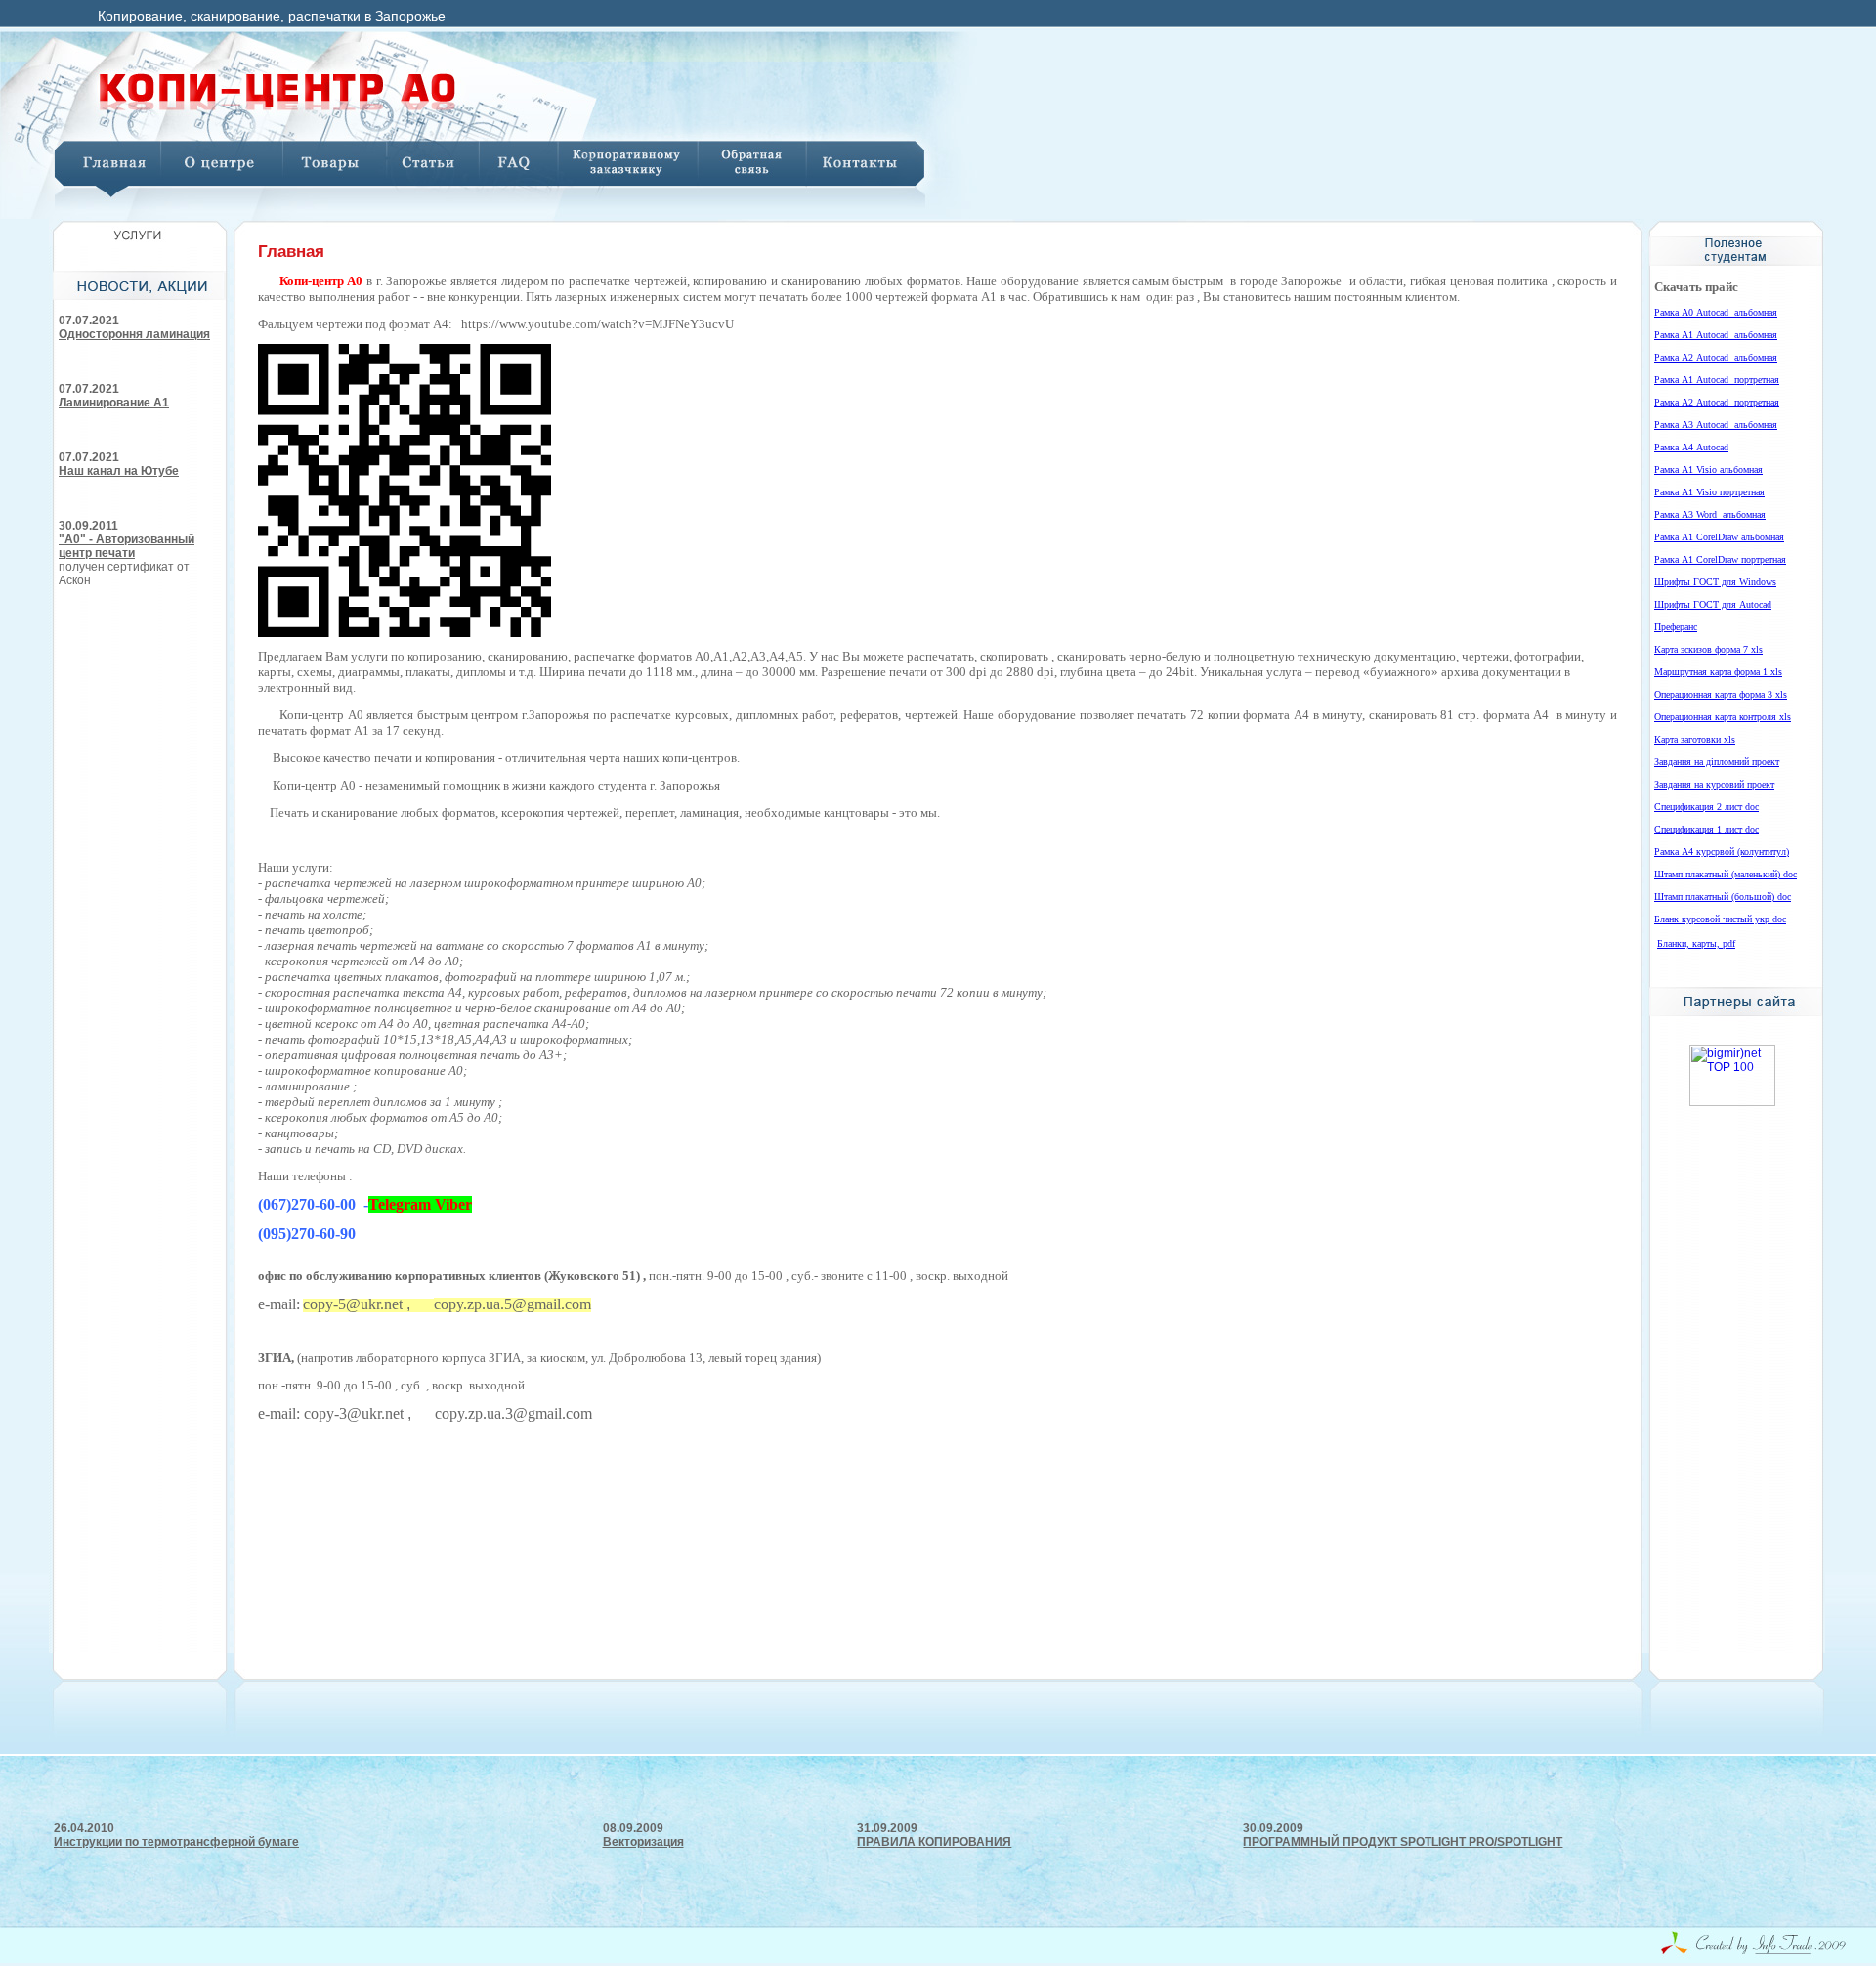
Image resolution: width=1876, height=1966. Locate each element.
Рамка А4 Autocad (1691, 447)
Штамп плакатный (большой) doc (1723, 897)
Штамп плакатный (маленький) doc (1726, 874)
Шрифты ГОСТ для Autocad (1713, 604)
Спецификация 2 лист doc (1706, 807)
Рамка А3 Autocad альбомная (1716, 425)
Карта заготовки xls (1695, 739)
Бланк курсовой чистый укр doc (1720, 919)
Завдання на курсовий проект (1714, 784)
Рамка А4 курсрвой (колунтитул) (1722, 852)
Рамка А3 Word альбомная (1710, 514)
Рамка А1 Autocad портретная (1717, 380)
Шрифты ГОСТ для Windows (1715, 582)
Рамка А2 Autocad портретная (1717, 402)
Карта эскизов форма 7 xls (1708, 649)
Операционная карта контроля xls (1723, 717)
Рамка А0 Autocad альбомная (1716, 312)
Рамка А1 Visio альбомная (1708, 470)
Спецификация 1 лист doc (1706, 829)
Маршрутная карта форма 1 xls (1718, 672)
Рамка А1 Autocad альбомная (1716, 335)
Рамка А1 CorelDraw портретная (1720, 559)
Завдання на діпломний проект (1717, 762)
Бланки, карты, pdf (1696, 943)
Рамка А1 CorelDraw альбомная (1719, 537)
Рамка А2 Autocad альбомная (1716, 357)
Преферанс (1676, 627)
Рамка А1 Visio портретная (1709, 492)
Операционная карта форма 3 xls (1721, 694)
